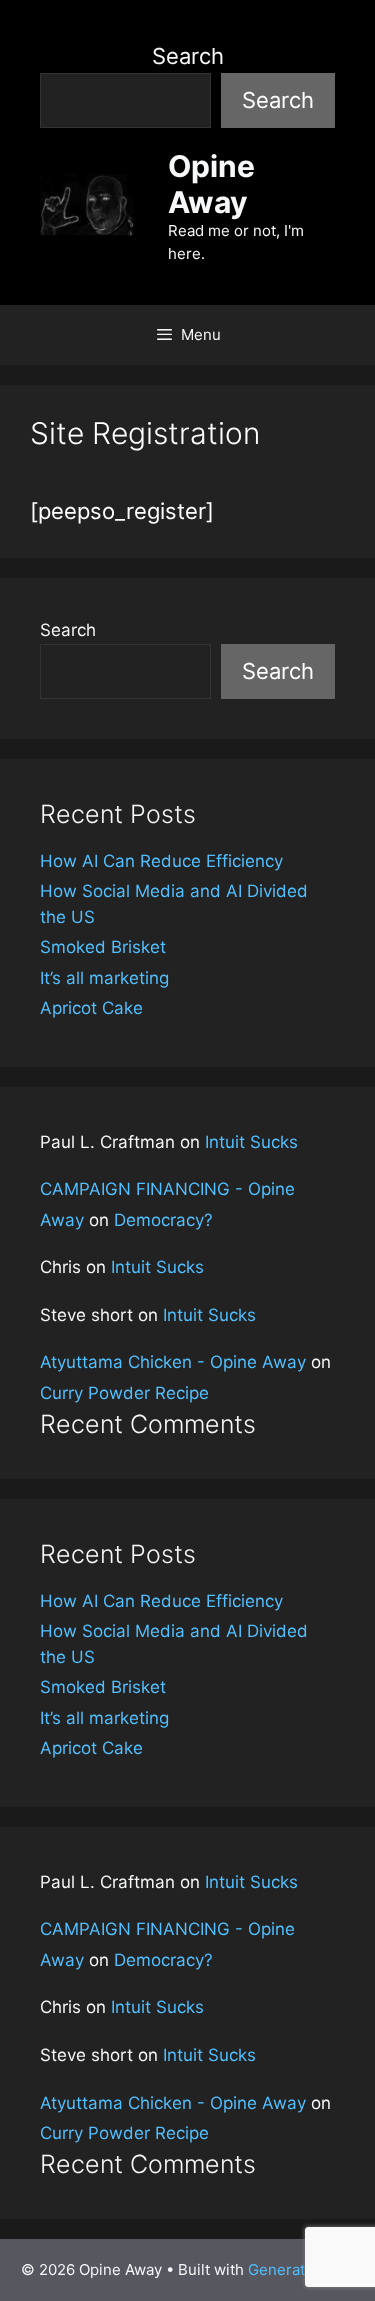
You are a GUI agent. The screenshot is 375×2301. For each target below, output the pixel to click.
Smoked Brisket (103, 947)
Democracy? (163, 1220)
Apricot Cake (91, 1008)
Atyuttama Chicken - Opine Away (173, 1362)
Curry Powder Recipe (124, 1393)
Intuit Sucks (251, 1142)
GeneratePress (301, 2269)
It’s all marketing (104, 978)
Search (188, 56)
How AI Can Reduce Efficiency (161, 861)
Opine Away (211, 184)
